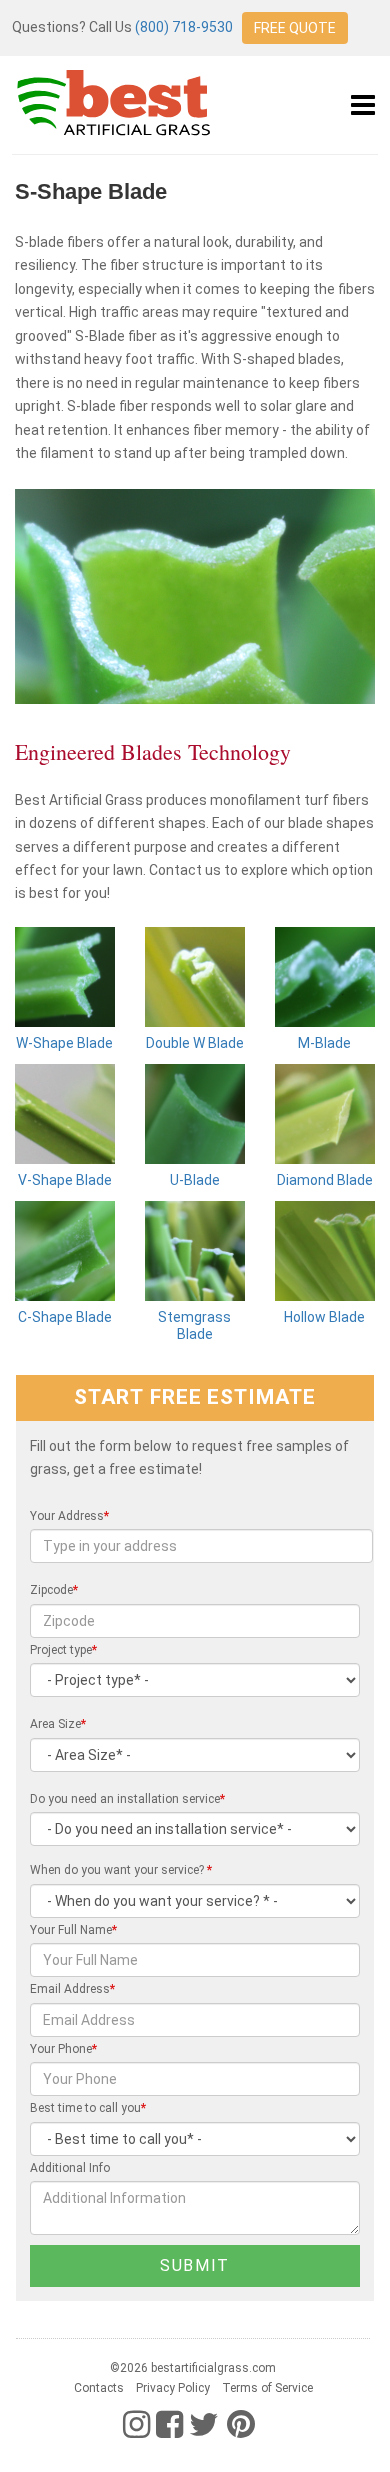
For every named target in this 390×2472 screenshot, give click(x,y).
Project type (63, 1650)
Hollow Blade (324, 1317)
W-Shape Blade (64, 1043)
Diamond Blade (325, 1180)
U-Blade (195, 1180)
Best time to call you (88, 2108)
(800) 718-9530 (184, 27)
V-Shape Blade (65, 1180)
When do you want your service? (121, 1870)
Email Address (72, 1989)
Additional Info (70, 2168)
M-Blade (324, 1043)
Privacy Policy (173, 2388)
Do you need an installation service (127, 1799)
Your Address (69, 1516)
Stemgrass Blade (194, 1325)
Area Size (58, 1724)
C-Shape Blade (65, 1317)
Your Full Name (73, 1930)
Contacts (99, 2388)
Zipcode (54, 1590)
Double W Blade (195, 1043)
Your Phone (63, 2049)
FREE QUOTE (295, 28)
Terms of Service (267, 2388)
